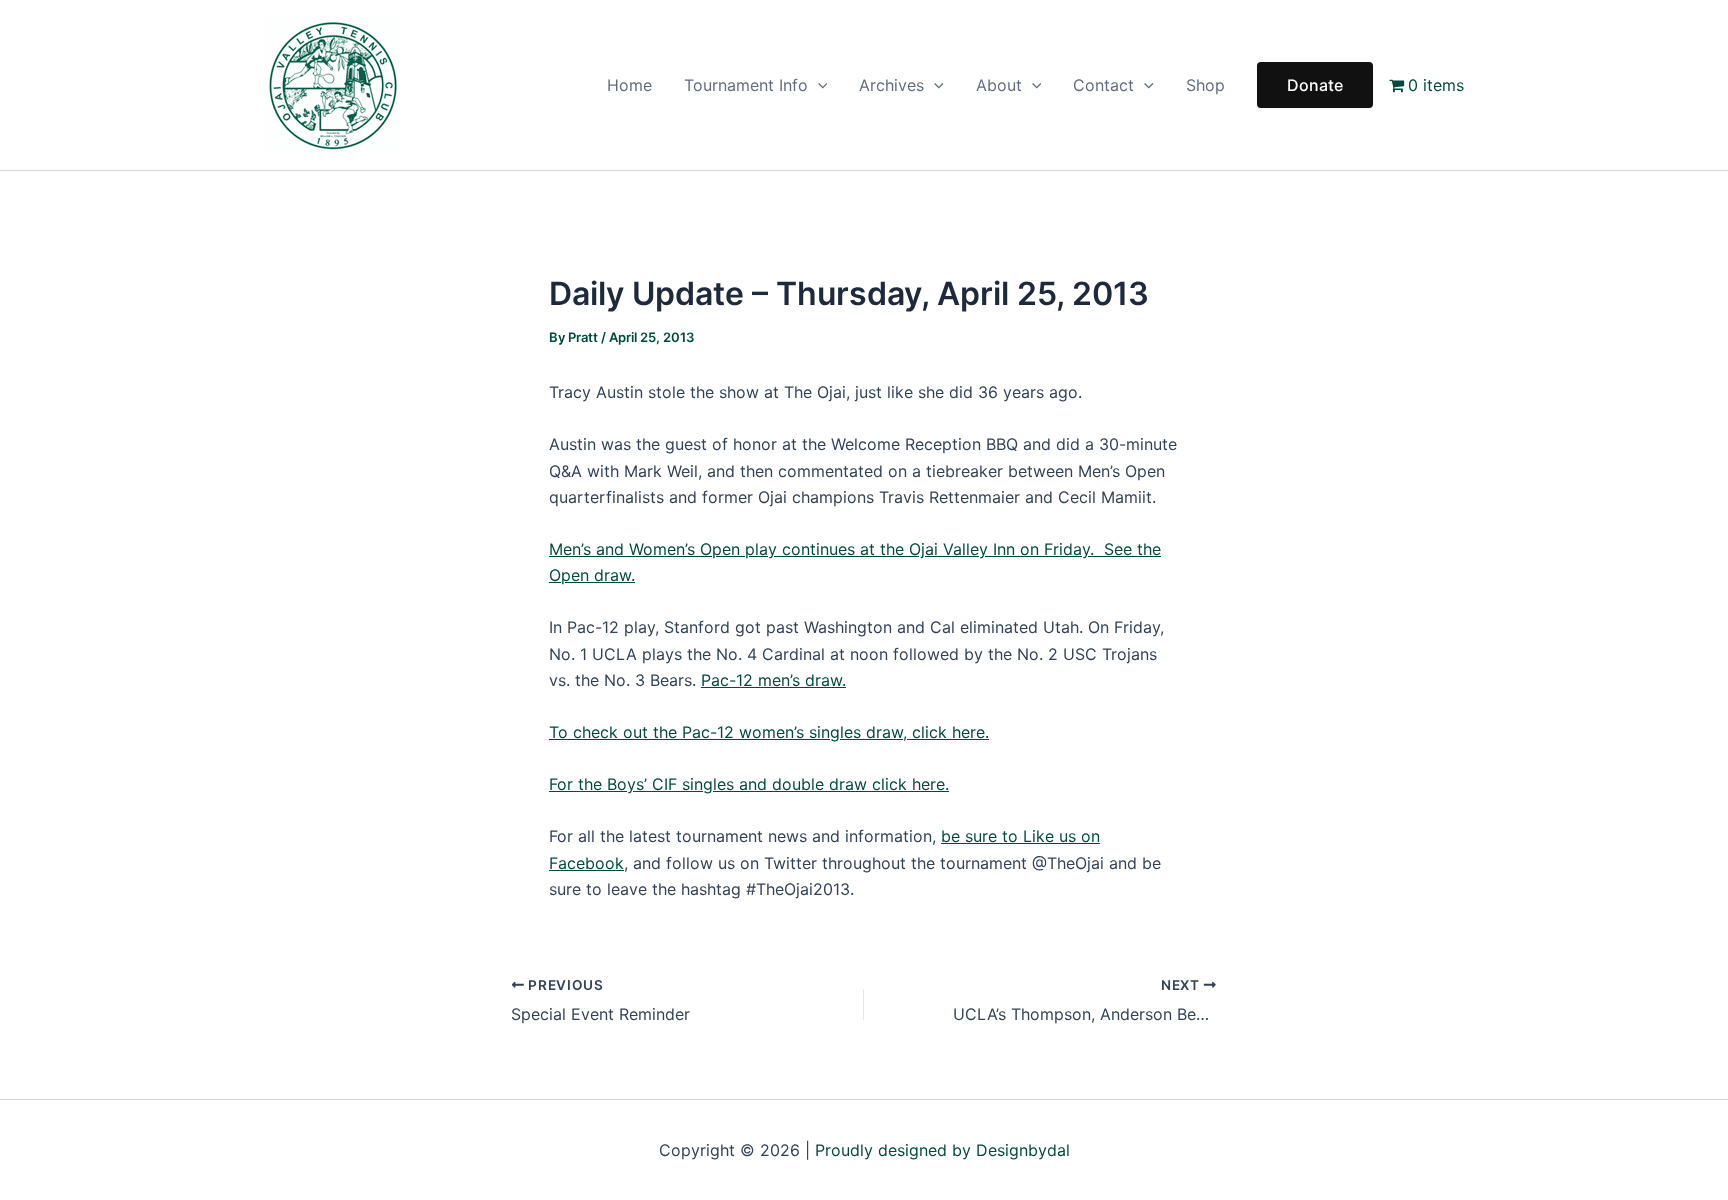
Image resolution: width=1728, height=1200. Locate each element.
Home (629, 85)
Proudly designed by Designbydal (942, 1150)
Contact (1103, 85)
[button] (818, 85)
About (999, 85)
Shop (1205, 85)
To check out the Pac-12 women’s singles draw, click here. (769, 732)
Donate (1315, 85)
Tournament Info (746, 85)
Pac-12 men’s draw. (773, 680)
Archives (891, 85)
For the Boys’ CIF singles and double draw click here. (749, 784)
